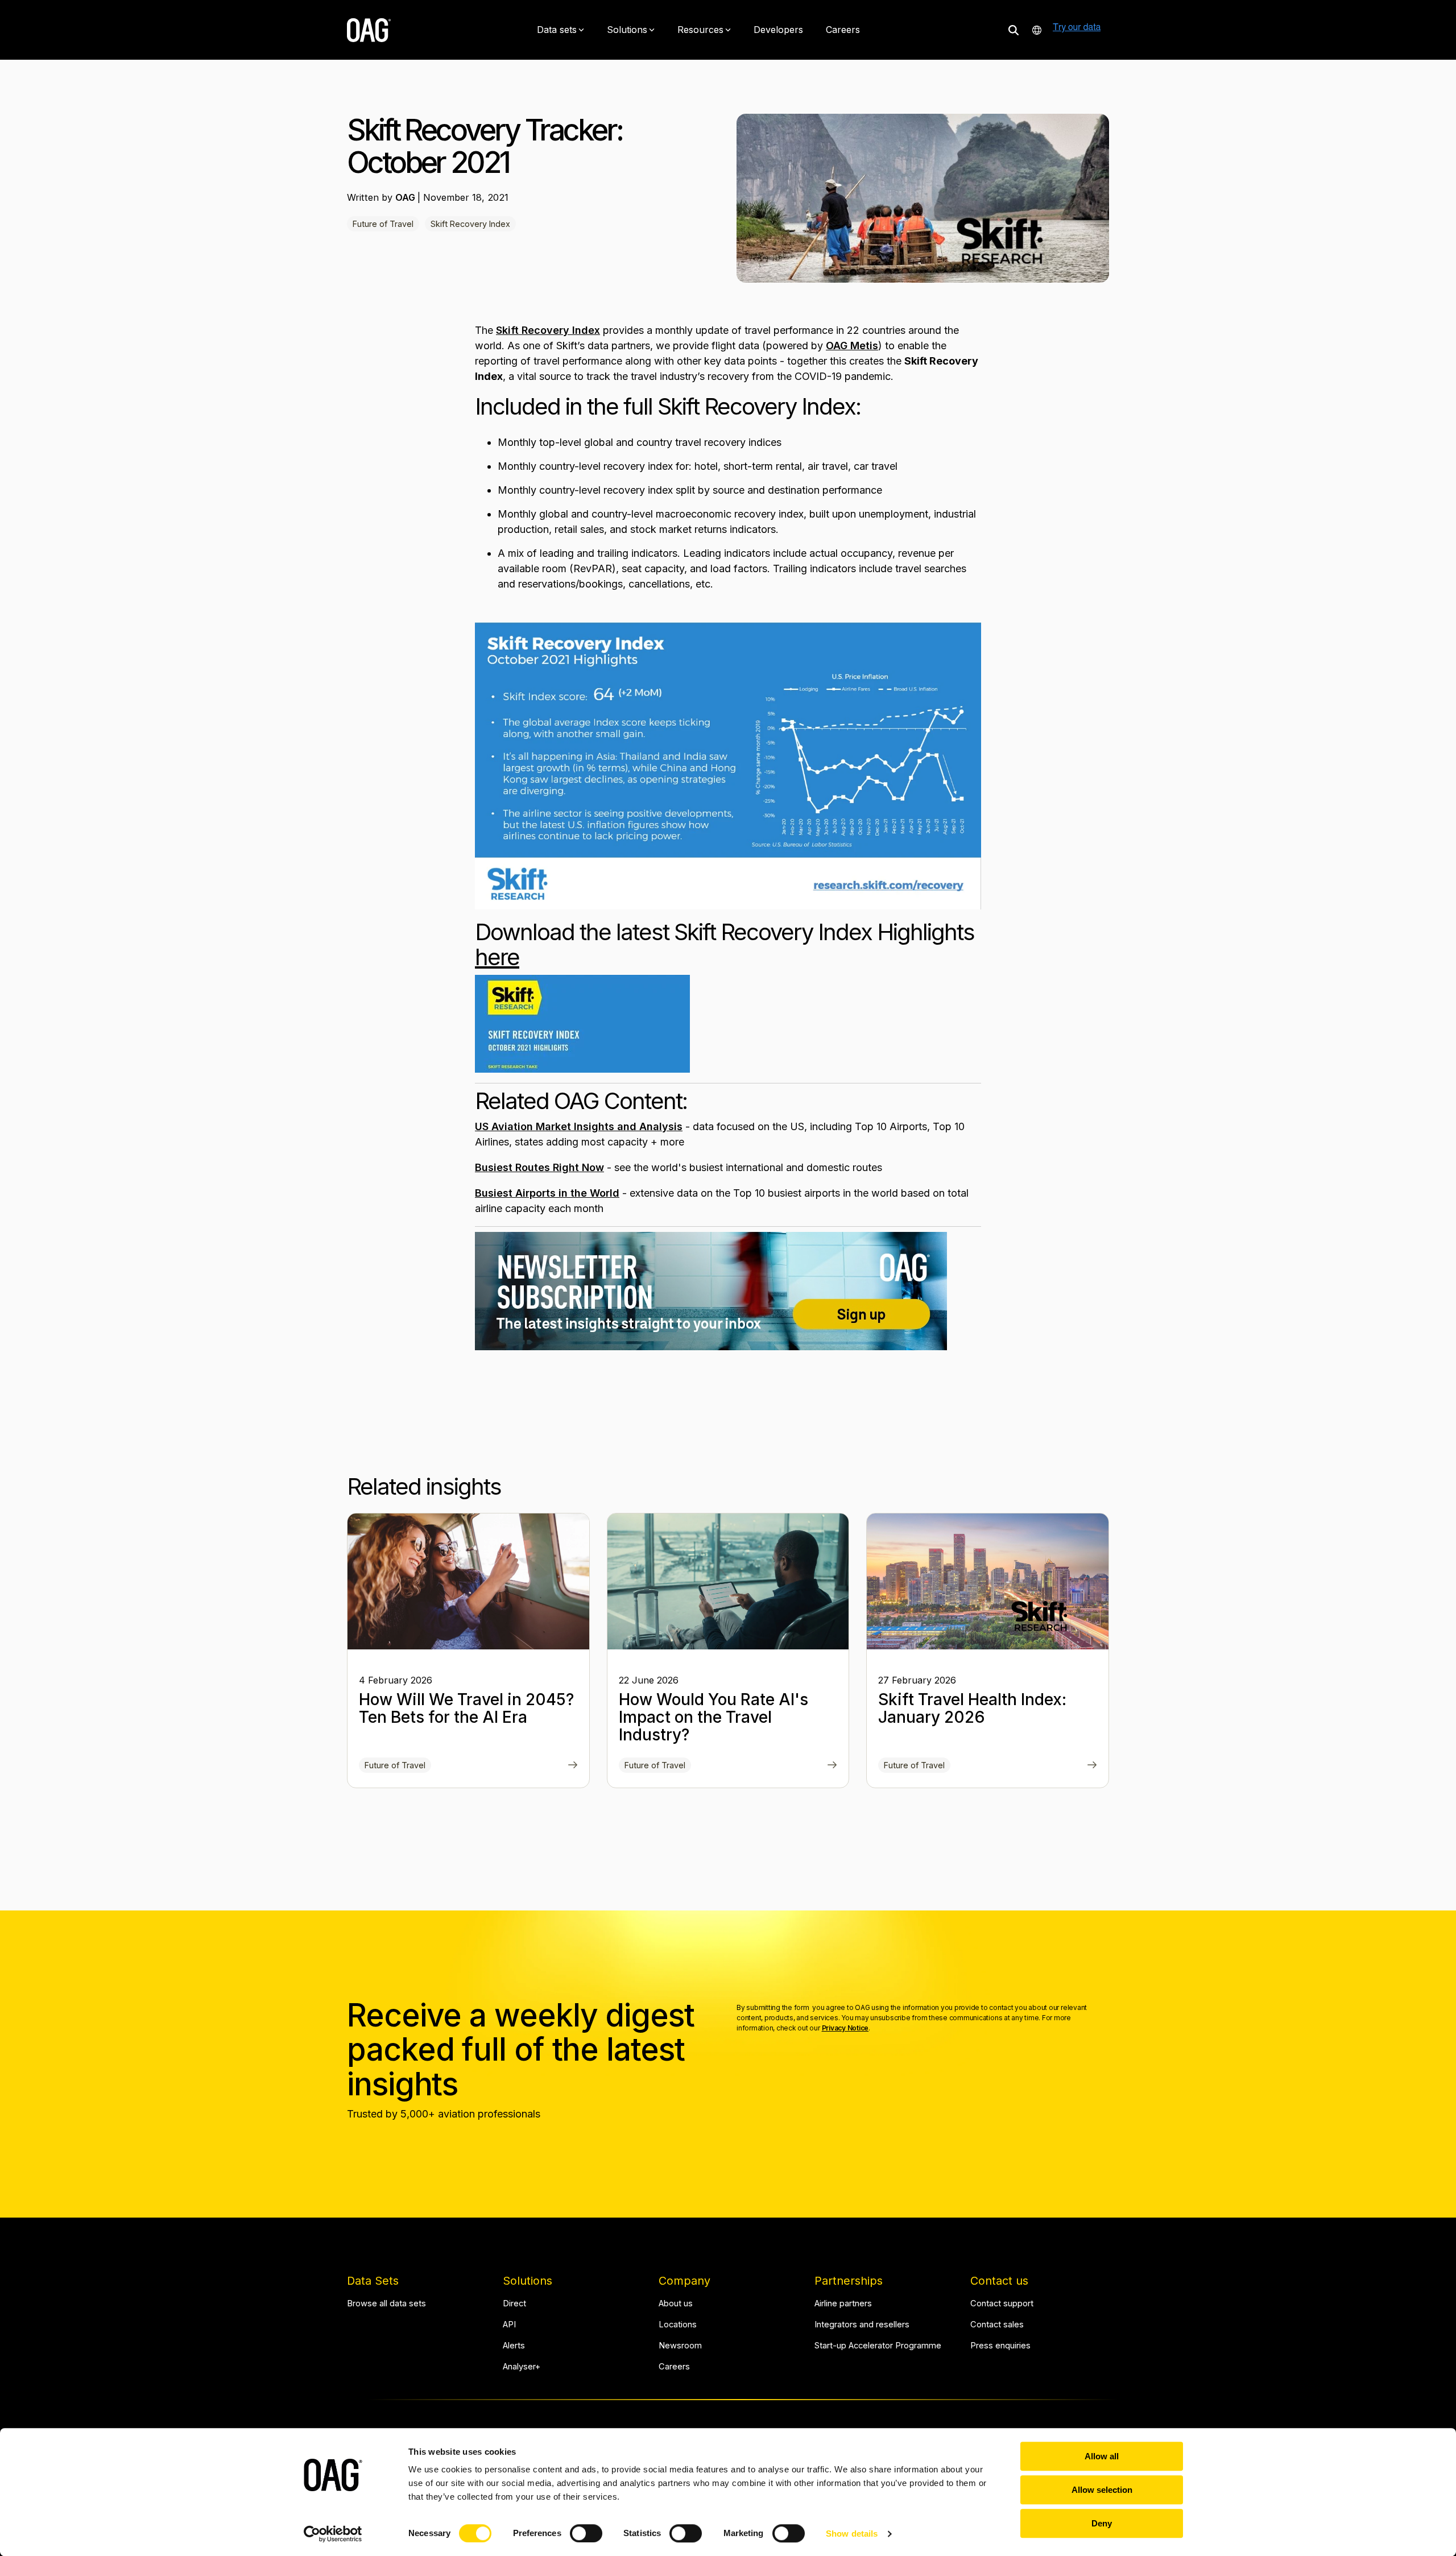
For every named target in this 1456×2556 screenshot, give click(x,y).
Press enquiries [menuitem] (1000, 2346)
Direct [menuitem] (514, 2304)
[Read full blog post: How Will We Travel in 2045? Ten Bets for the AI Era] (573, 1766)
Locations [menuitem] (678, 2325)
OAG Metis (852, 346)
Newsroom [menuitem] (680, 2346)
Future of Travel (383, 224)
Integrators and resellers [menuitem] (862, 2325)
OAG (406, 197)
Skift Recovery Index (470, 224)
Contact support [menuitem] (1002, 2304)
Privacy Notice (845, 2028)
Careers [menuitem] (674, 2367)
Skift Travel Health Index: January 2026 (972, 1708)
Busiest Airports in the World (547, 1193)
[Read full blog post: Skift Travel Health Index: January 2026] (1092, 1766)
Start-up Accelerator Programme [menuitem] (878, 2346)
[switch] (586, 2533)
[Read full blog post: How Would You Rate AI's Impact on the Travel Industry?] (832, 1766)
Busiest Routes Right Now (539, 1167)
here (497, 957)
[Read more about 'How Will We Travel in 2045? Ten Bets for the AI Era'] (468, 1581)
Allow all (1102, 2456)
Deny (1102, 2523)
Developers (778, 30)
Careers (843, 30)
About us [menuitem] (676, 2304)
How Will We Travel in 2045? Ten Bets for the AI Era (466, 1708)
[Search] (1014, 30)
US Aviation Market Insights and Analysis (579, 1126)
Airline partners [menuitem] (843, 2304)
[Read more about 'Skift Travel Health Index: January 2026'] (988, 1581)
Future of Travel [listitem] (395, 1765)
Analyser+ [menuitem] (522, 2367)
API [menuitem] (509, 2325)
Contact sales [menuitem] (997, 2325)
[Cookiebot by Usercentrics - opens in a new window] (333, 2534)
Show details (852, 2534)
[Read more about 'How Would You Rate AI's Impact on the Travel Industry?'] (728, 1581)
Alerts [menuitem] (514, 2346)
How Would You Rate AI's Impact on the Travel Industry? (713, 1717)
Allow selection (1102, 2490)
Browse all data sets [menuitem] (386, 2304)
